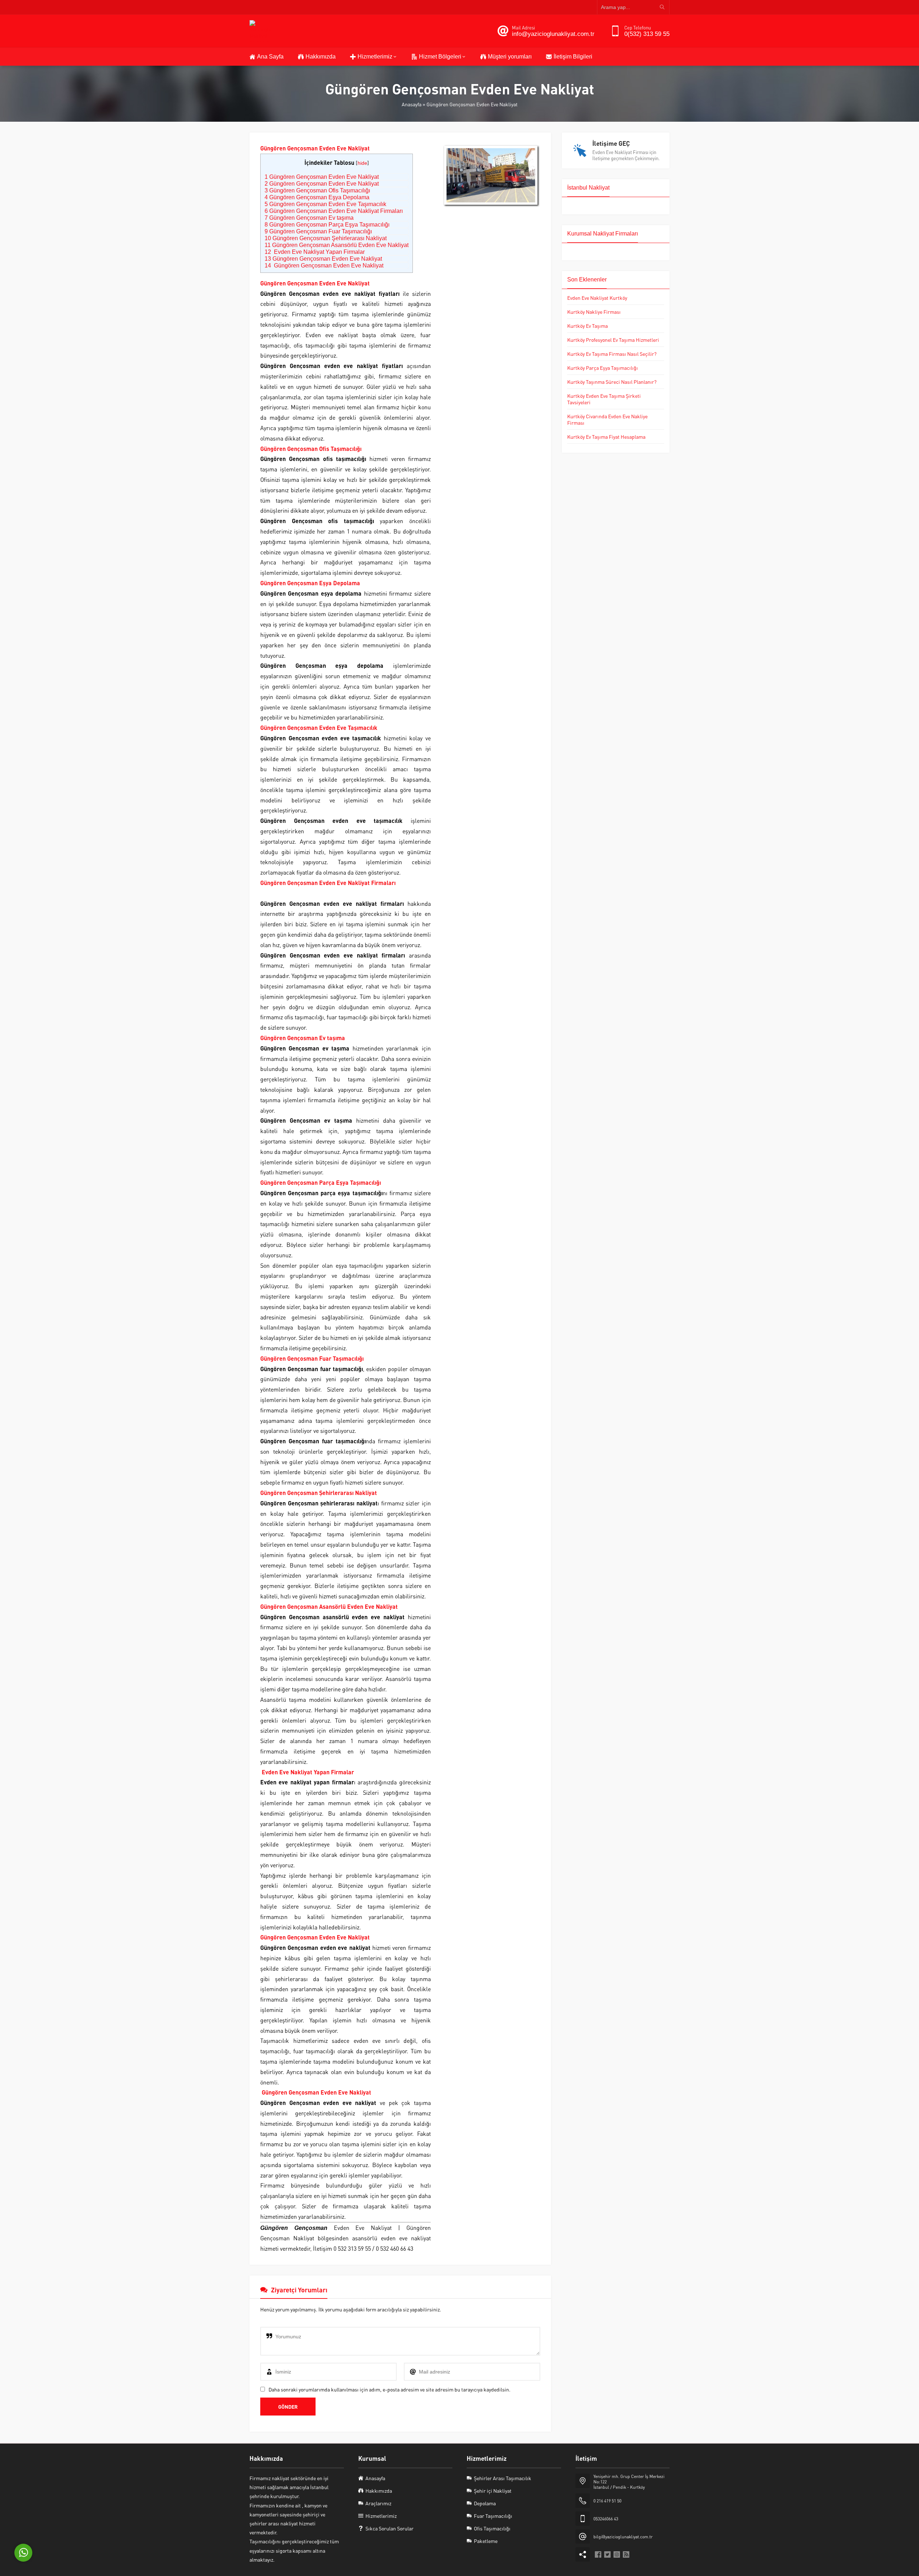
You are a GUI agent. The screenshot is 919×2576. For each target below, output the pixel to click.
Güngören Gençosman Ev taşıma (309, 218)
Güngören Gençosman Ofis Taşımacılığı (317, 190)
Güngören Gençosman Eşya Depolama (317, 197)
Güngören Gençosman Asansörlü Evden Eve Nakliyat (337, 245)
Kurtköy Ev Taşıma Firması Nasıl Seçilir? (612, 354)
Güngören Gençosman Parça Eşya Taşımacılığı (327, 225)
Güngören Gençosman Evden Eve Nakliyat (322, 177)
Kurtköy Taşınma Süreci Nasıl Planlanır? (612, 382)
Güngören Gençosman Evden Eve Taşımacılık (325, 204)
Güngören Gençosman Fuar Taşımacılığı (318, 231)
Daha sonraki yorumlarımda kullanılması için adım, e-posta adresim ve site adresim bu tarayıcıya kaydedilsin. (389, 2389)
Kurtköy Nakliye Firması (594, 312)
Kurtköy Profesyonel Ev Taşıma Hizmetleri (613, 340)
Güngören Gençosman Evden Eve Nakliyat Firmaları (334, 211)
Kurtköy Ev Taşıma (587, 326)
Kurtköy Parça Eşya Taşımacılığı (603, 368)
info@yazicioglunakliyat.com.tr (553, 34)
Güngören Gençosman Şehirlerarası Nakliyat (326, 238)
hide (362, 163)
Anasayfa (412, 104)
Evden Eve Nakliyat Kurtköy (597, 298)
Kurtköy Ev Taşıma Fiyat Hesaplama (606, 437)
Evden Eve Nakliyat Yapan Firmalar (315, 252)
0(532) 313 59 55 (647, 34)
